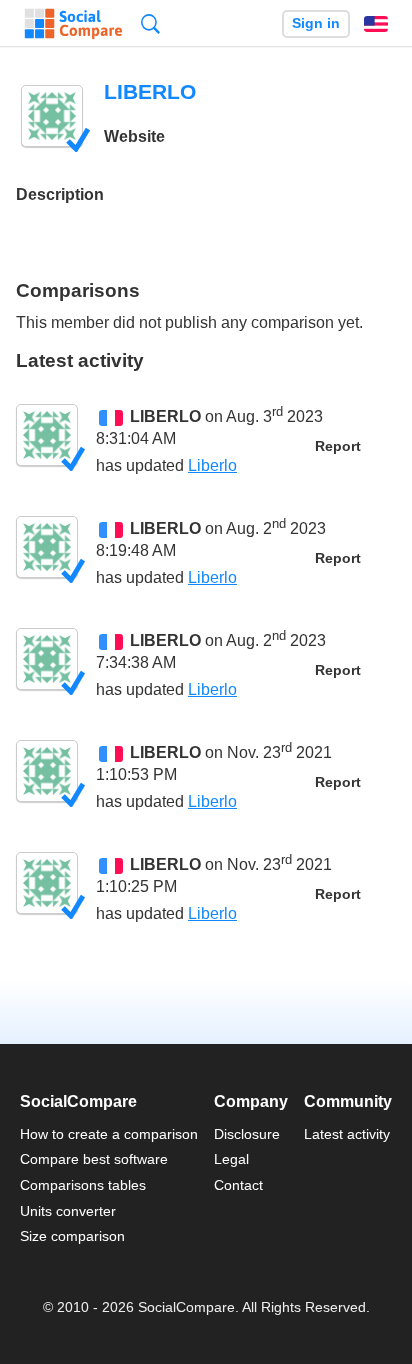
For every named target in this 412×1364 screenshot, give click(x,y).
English (376, 24)
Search (150, 23)
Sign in (316, 23)
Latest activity (347, 1134)
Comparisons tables (83, 1185)
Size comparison (72, 1236)
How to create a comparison (109, 1134)
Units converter (68, 1211)
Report (338, 446)
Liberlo (212, 465)
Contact (238, 1185)
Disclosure (247, 1134)
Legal (231, 1159)
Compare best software (94, 1159)
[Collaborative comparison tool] (73, 24)
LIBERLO (165, 416)
